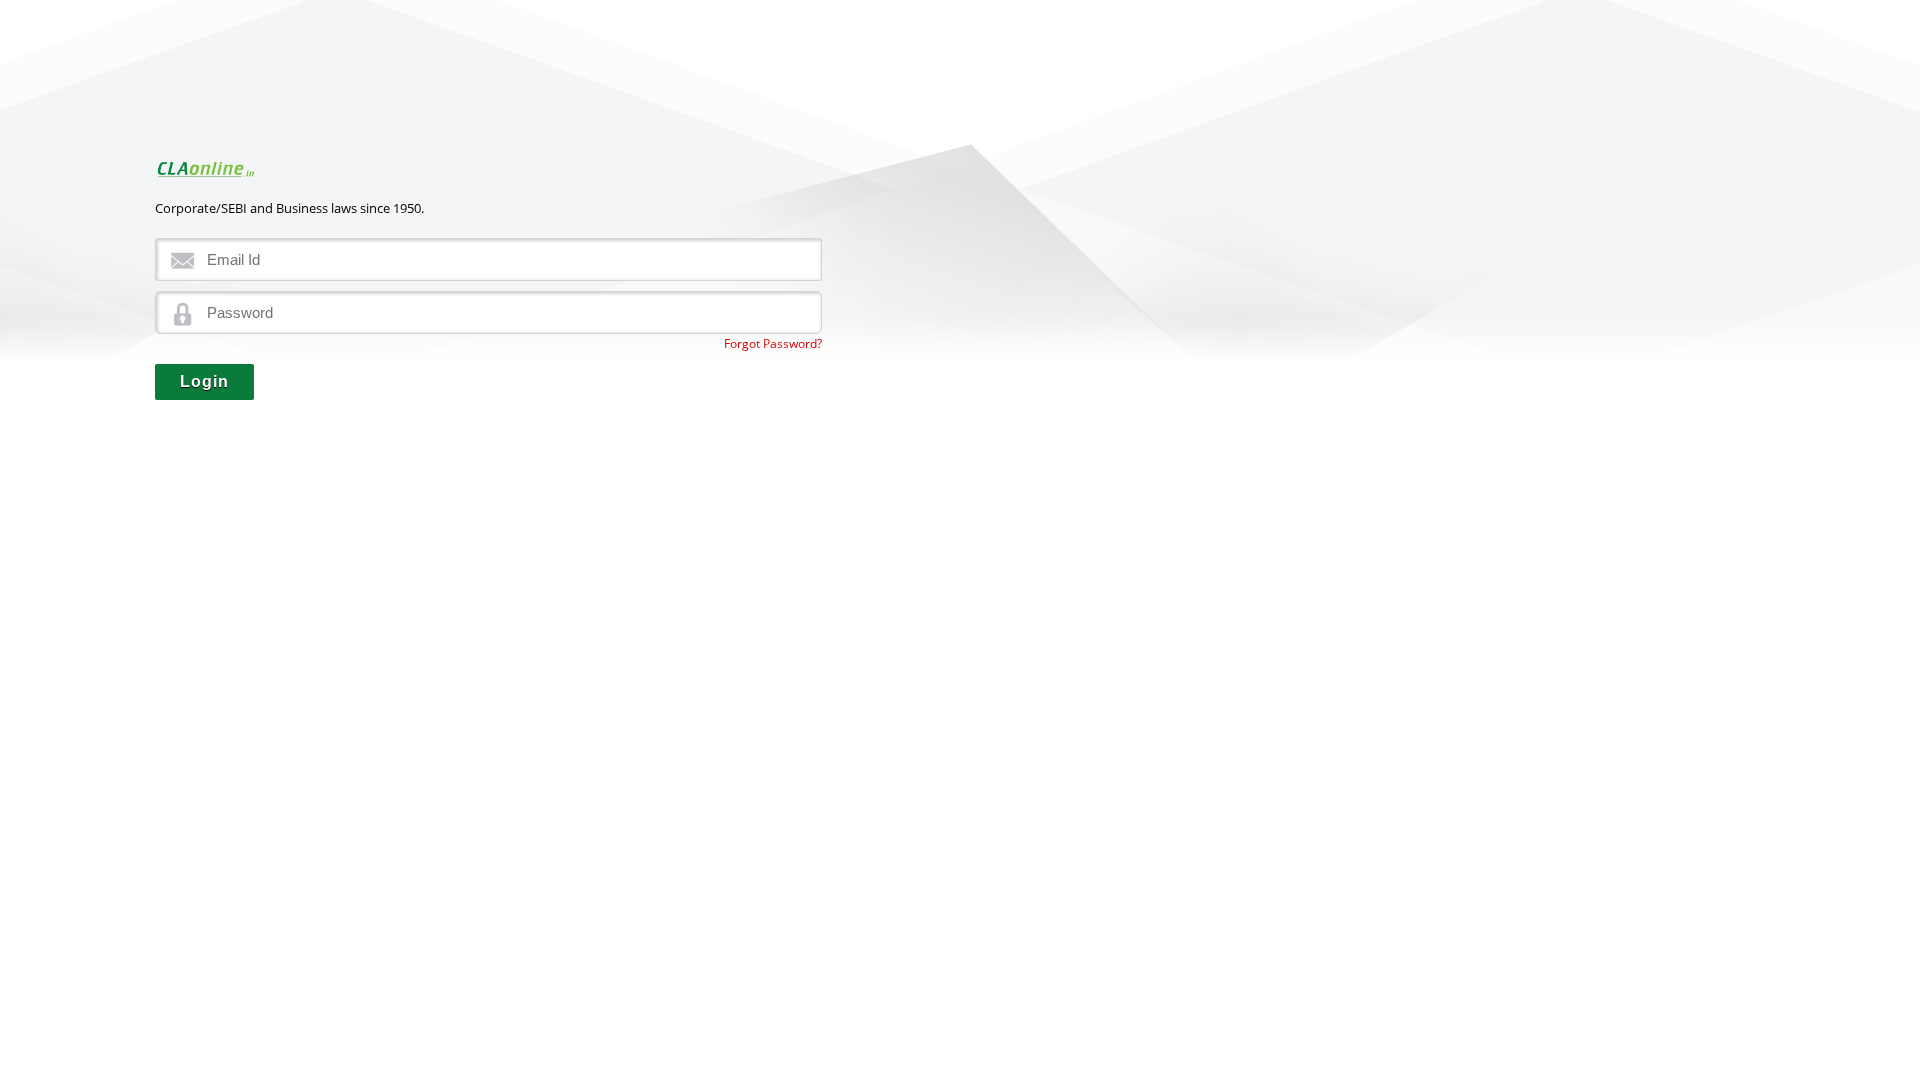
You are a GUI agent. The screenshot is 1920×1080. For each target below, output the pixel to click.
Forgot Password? (773, 343)
